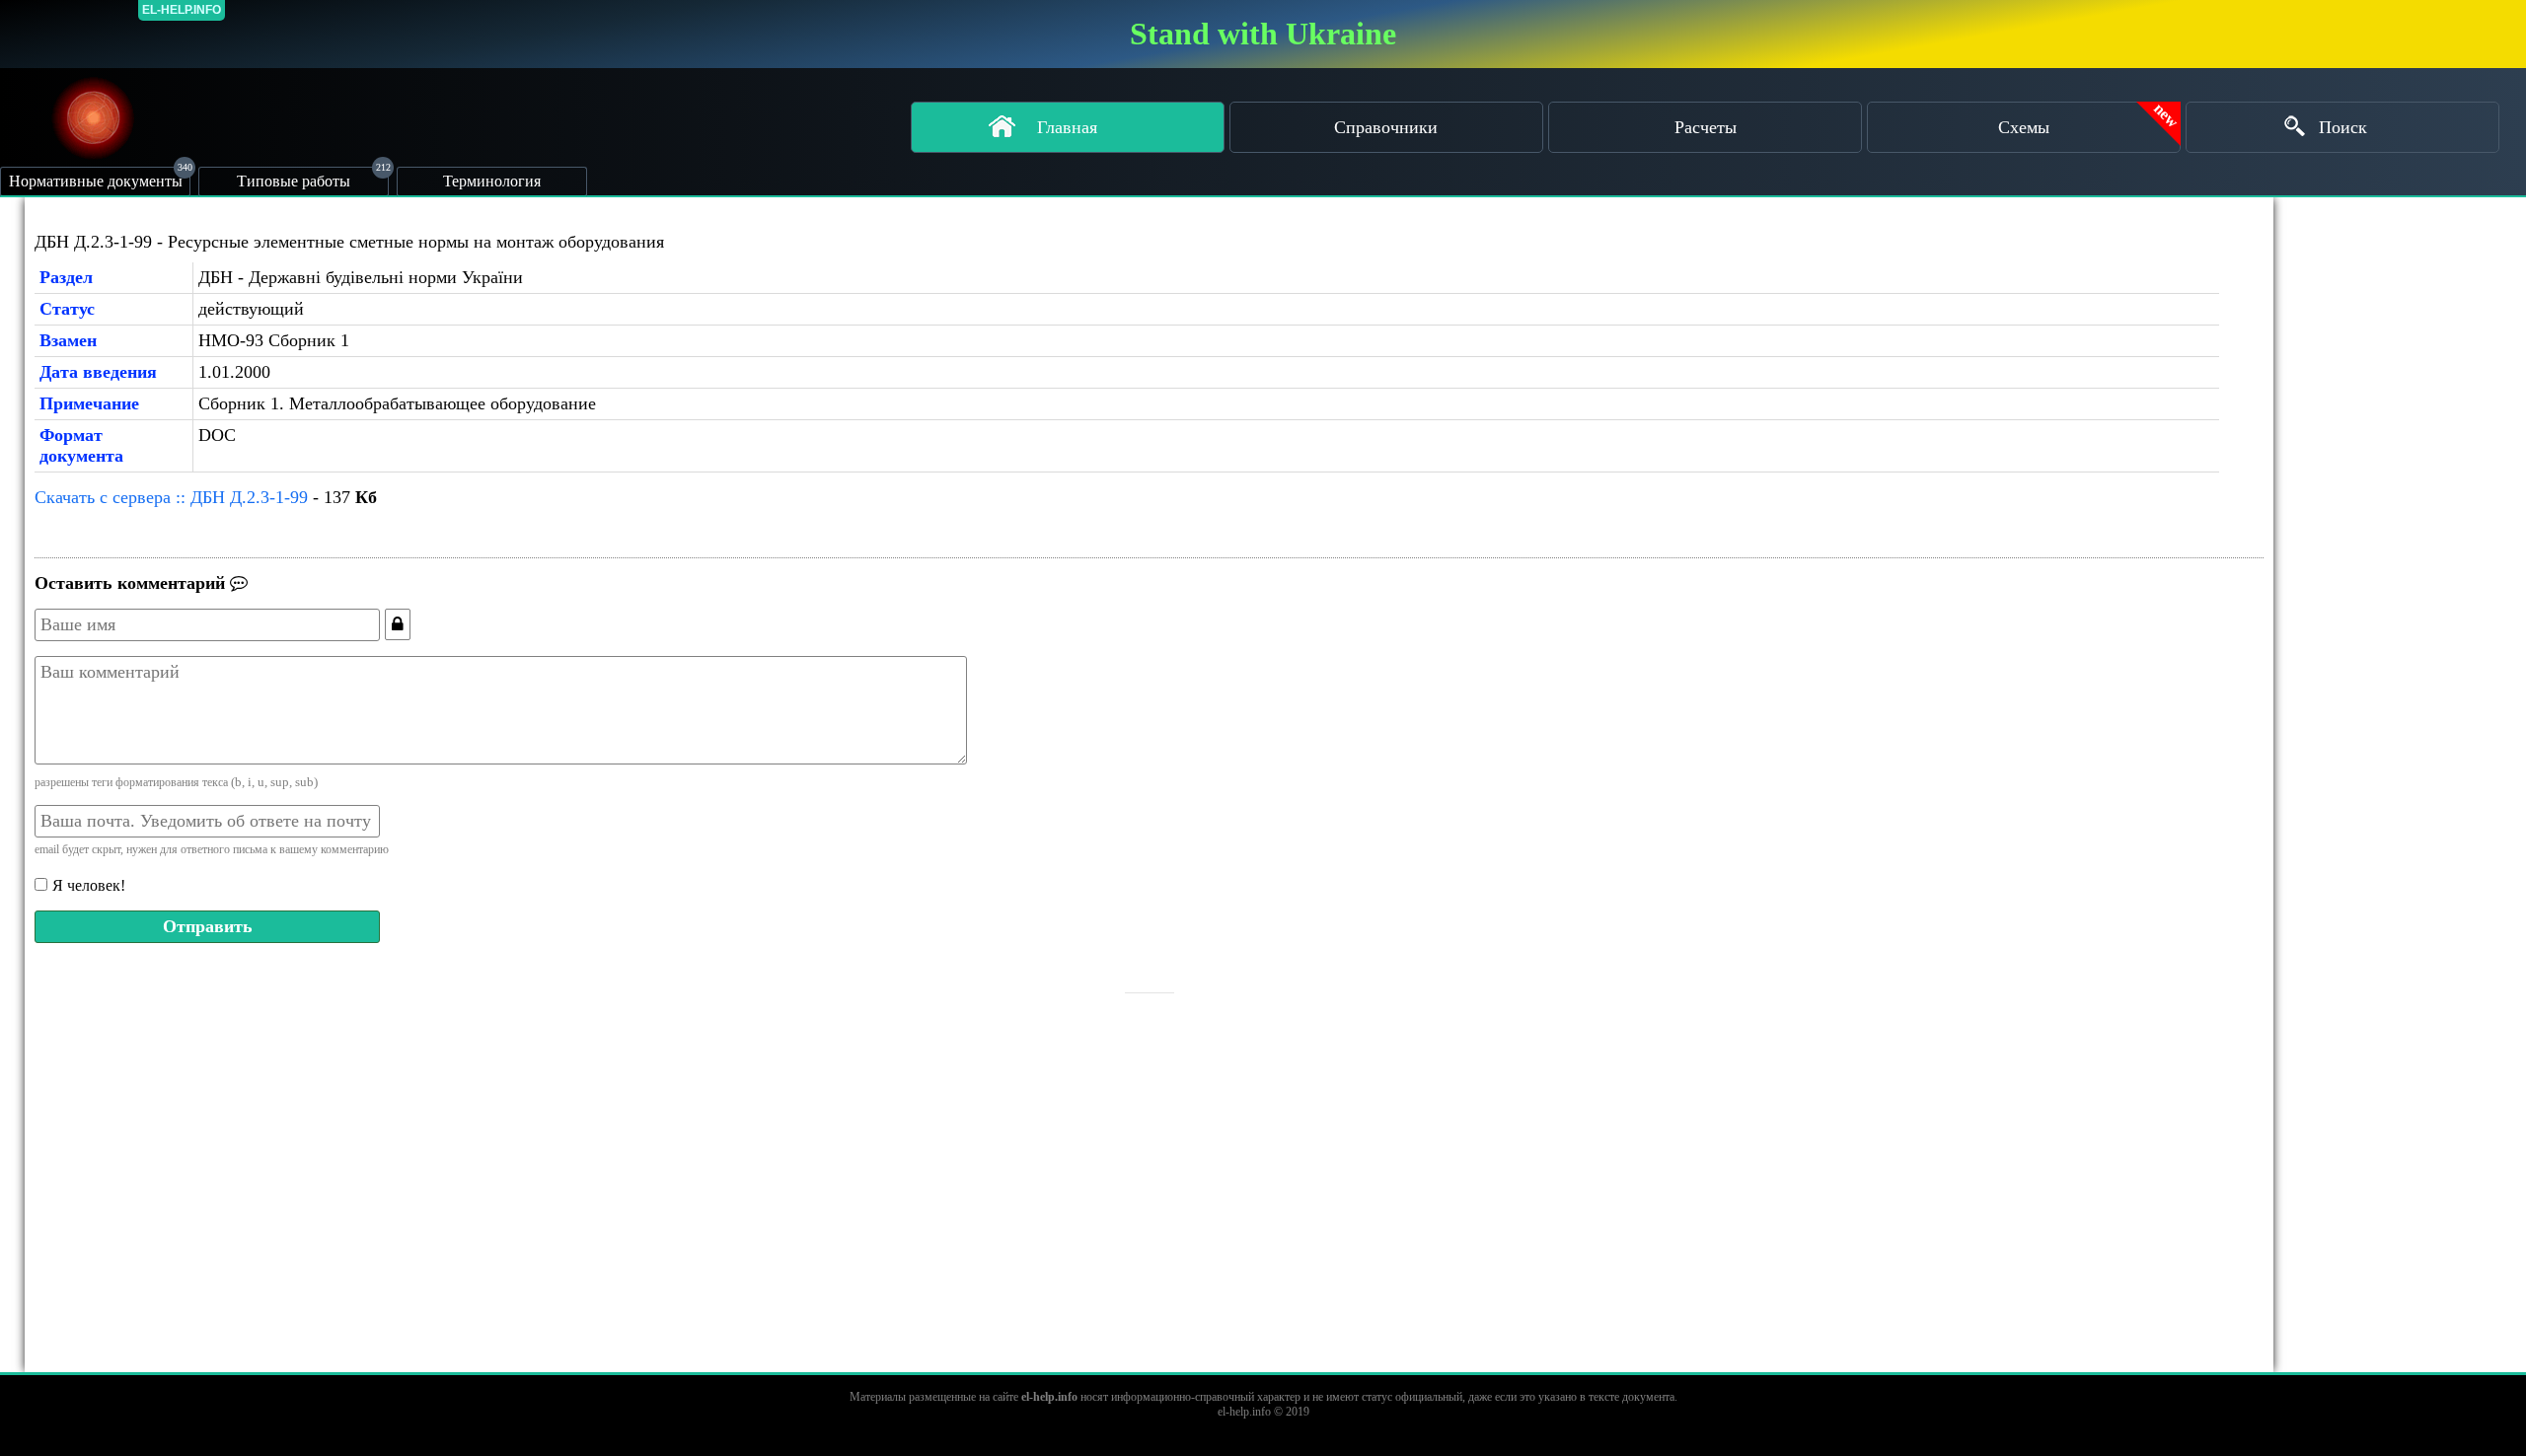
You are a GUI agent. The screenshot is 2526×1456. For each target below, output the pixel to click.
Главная (1067, 127)
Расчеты (1706, 127)
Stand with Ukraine (1263, 34)
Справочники (1386, 127)
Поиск (2343, 127)
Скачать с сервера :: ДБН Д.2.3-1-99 (171, 497)
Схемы (2024, 127)
